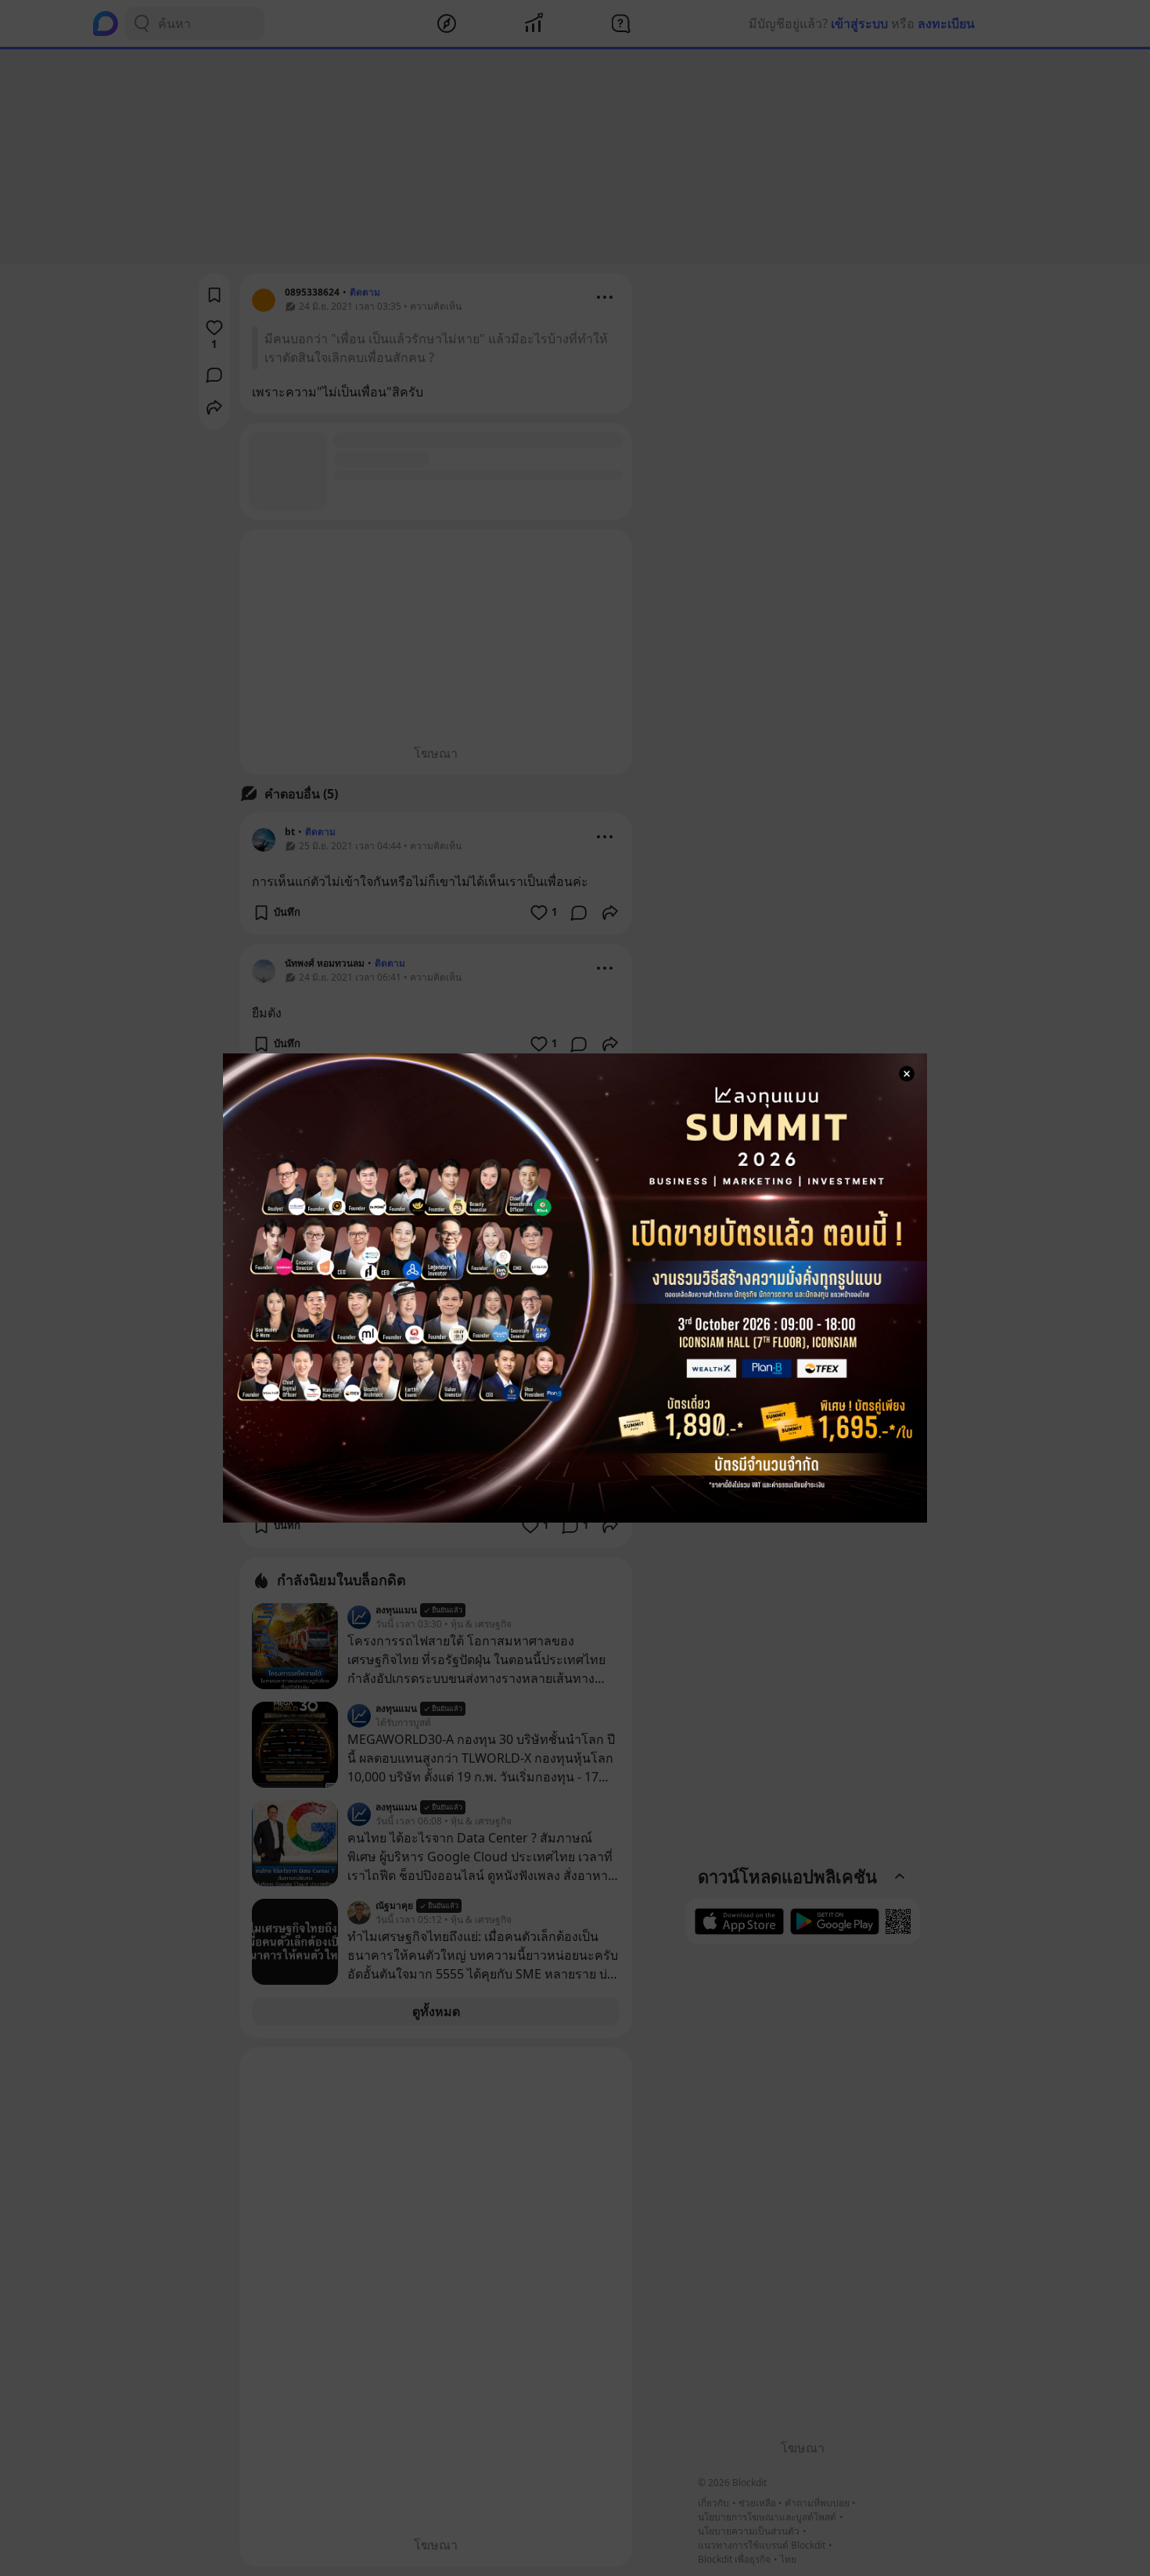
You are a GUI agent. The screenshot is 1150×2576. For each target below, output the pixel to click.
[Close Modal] (907, 1074)
